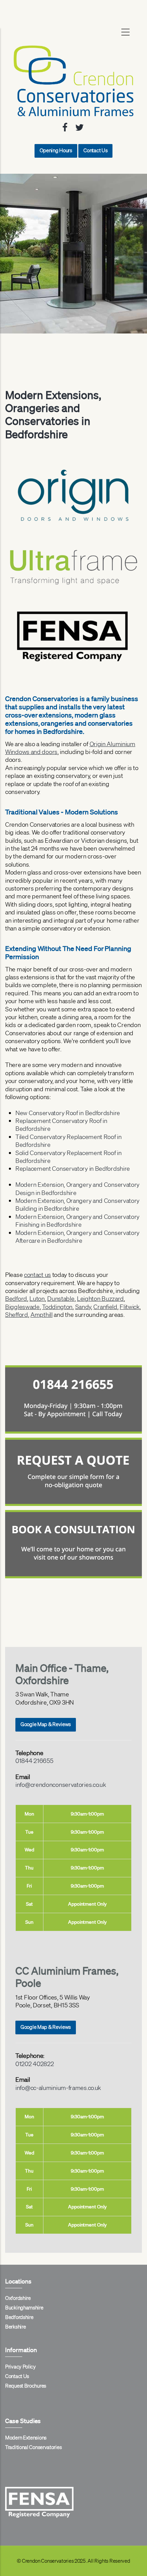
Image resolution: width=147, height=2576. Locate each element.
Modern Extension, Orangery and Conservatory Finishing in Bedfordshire (77, 1220)
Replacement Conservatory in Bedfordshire (73, 1168)
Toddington (57, 1307)
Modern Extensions (26, 2438)
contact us (37, 1275)
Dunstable (61, 1298)
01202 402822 (35, 2064)
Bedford (16, 1298)
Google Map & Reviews (46, 1724)
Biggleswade (22, 1307)
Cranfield (105, 1307)
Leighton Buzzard (100, 1298)
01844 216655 (34, 1761)
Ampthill (42, 1314)
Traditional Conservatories (33, 2447)
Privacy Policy (21, 2367)
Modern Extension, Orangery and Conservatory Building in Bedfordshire (77, 1204)
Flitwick (130, 1307)
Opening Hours (56, 151)
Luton (37, 1298)
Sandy (83, 1307)
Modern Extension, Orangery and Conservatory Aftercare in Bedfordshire (77, 1236)
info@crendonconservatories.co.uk (61, 1784)
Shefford (17, 1314)
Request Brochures (26, 2386)
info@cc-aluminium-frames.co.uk (58, 2088)
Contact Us (95, 151)
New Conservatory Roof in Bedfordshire (68, 1113)
